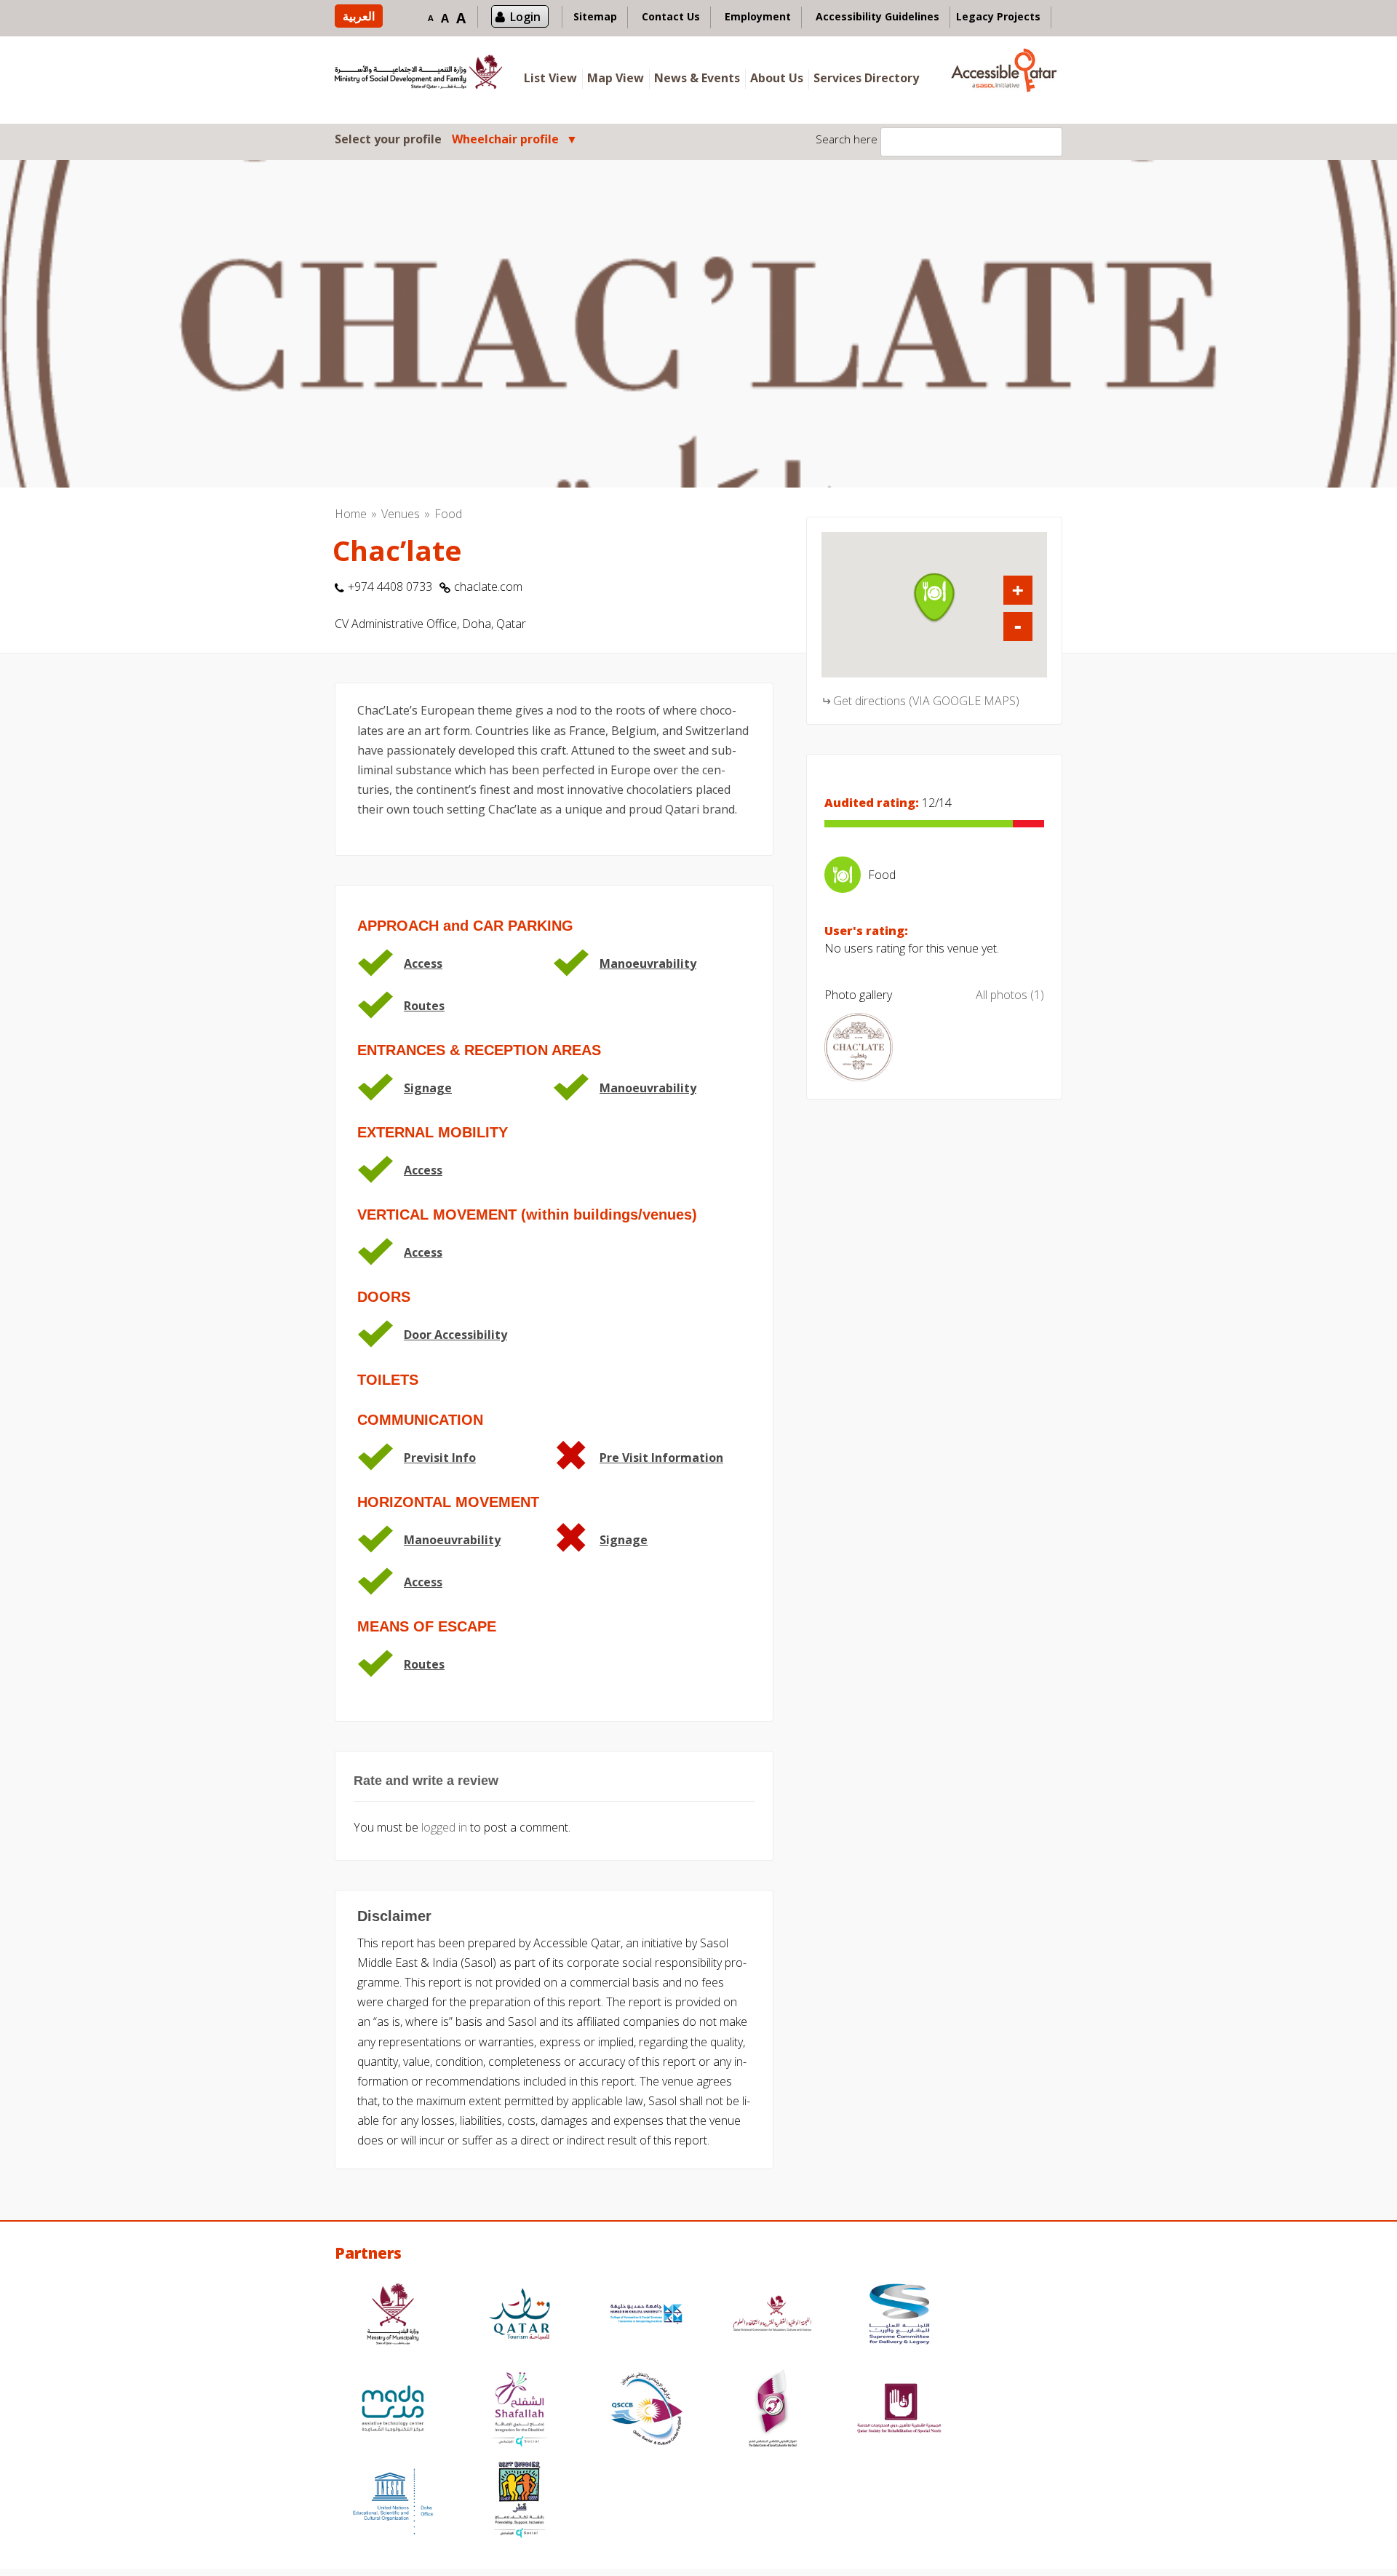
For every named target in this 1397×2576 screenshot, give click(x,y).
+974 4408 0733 (390, 587)
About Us (777, 78)
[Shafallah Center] (520, 2410)
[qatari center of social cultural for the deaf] (773, 2410)
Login (525, 17)
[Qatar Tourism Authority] (520, 2316)
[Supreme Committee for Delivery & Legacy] (899, 2316)
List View (550, 78)
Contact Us (671, 16)
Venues (401, 514)
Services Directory (866, 78)
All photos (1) (1010, 995)
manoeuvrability (648, 963)
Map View (616, 78)
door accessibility (455, 1335)
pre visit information (661, 1458)
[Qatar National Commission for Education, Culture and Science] (773, 2316)
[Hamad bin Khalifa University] (646, 2316)
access (423, 963)
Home (351, 514)
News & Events (697, 78)
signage (428, 1088)
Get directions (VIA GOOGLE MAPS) (926, 701)
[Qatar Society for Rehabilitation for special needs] (899, 2410)
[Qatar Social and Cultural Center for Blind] (646, 2410)
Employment (758, 16)
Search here (847, 139)
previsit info (440, 1458)
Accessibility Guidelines (877, 16)
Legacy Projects (998, 16)
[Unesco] (393, 2501)
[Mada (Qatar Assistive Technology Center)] (393, 2410)
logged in (444, 1827)
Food (448, 514)
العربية (359, 16)
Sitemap (595, 16)
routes (424, 1006)
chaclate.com (488, 587)
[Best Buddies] (520, 2501)
